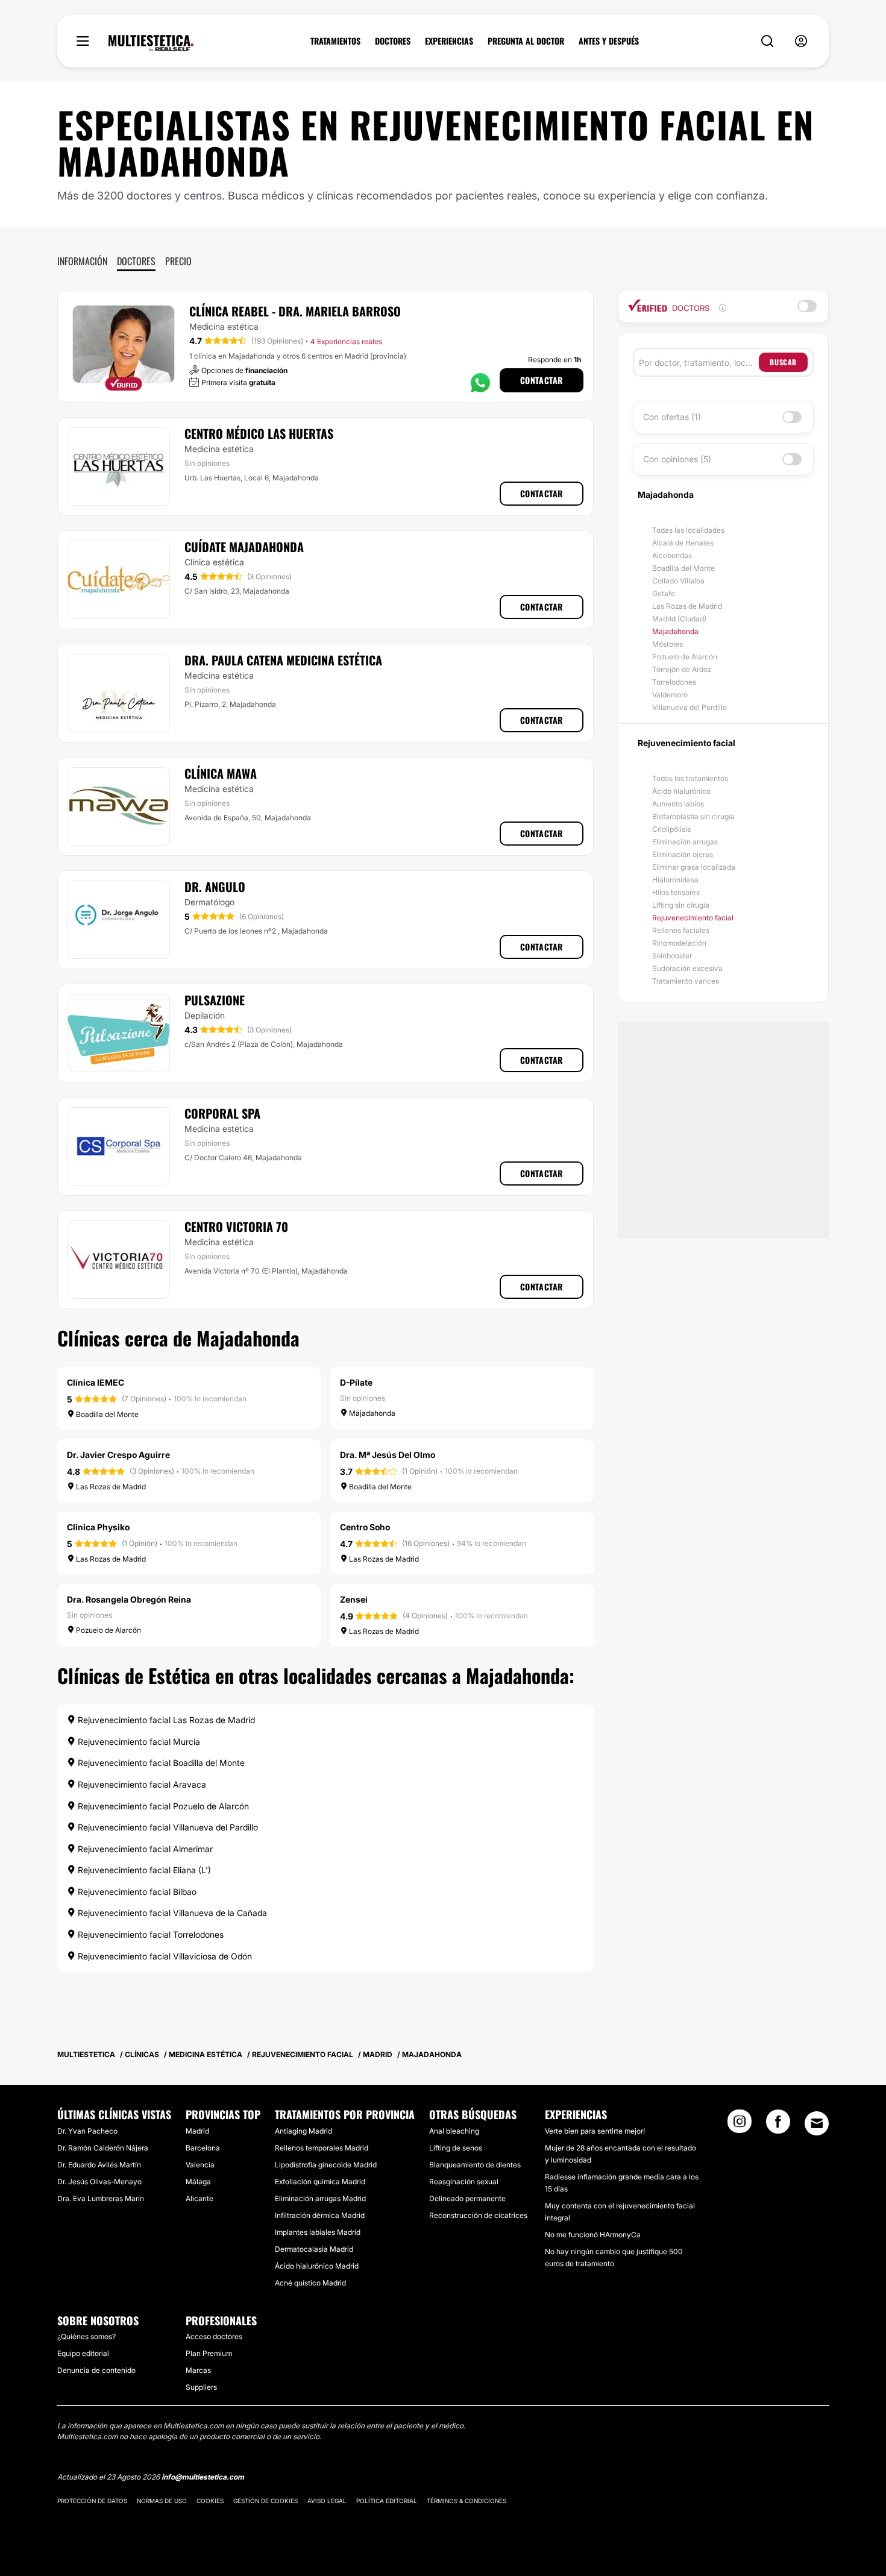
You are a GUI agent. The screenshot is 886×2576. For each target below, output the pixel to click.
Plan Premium (209, 2353)
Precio (178, 261)
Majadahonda (675, 631)
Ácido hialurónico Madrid (317, 2266)
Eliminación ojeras (683, 854)
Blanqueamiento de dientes (475, 2165)
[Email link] (817, 2123)
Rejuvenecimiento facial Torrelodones (149, 1934)
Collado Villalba (678, 581)
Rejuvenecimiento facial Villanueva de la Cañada (171, 1913)
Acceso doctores (214, 2336)
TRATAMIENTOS (335, 41)
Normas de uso (162, 2501)
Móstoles (668, 644)
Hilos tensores (676, 892)
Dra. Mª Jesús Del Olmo (388, 1455)
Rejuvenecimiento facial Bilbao (136, 1892)
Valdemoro (670, 695)
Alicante (200, 2198)
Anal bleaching (454, 2131)
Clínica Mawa (221, 773)
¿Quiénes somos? (86, 2336)
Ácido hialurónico (681, 791)
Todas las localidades (688, 530)
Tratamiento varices (686, 981)
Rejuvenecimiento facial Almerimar (144, 1849)
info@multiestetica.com (203, 2477)
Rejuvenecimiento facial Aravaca (141, 1784)
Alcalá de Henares (683, 543)
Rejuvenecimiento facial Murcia (138, 1742)
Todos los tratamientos (690, 778)
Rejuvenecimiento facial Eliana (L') (143, 1870)
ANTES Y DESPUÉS (609, 41)
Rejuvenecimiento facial (693, 918)
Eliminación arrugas (685, 842)
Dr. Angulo (215, 887)
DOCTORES (393, 41)
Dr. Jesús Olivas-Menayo (99, 2182)
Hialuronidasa (675, 880)
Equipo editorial (83, 2353)
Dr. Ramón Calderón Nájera (103, 2148)
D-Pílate (356, 1382)
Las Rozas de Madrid (687, 606)
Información (82, 261)
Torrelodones (674, 682)
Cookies (210, 2501)
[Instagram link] (740, 2125)
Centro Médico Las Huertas (259, 433)
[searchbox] (699, 362)
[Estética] (151, 43)
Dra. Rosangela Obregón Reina (129, 1599)
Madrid (197, 2131)
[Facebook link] (778, 2125)
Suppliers (201, 2387)
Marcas (198, 2370)
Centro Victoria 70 (236, 1227)
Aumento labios (678, 804)
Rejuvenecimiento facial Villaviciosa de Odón (164, 1956)
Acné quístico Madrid (310, 2283)
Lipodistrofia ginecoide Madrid (326, 2165)
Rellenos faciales (681, 930)
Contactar (542, 380)
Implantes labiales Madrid (318, 2232)
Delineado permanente (467, 2198)
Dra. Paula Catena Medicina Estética (283, 660)
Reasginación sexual (464, 2182)
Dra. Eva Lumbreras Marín (101, 2198)
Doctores (136, 261)
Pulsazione (215, 1000)
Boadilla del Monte (683, 568)
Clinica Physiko (98, 1527)
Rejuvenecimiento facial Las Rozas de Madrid (165, 1720)
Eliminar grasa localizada (694, 867)
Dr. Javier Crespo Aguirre (118, 1455)
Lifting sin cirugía (681, 905)
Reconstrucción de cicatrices (478, 2215)
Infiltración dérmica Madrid (320, 2215)
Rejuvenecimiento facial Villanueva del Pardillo (167, 1827)
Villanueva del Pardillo (690, 707)
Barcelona (203, 2148)
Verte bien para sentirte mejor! (595, 2131)
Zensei (354, 1599)
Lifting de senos (456, 2148)
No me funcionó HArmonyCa (593, 2235)
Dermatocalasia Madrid (314, 2249)
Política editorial (387, 2501)
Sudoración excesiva (687, 968)
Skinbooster (672, 956)
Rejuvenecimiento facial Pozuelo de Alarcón (162, 1806)
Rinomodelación (679, 943)
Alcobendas (672, 555)
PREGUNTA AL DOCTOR (526, 41)
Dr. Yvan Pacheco (87, 2131)
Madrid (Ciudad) (679, 619)
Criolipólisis (671, 829)
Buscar (783, 362)
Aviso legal (327, 2501)
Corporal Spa (222, 1113)
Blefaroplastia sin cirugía (693, 816)
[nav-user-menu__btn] (801, 41)
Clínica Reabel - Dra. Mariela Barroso (295, 311)
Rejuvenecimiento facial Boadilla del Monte (160, 1763)
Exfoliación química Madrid (320, 2182)
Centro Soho (365, 1527)
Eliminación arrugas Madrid (320, 2198)
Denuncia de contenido (96, 2370)
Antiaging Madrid (303, 2131)
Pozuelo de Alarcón (685, 657)
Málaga (198, 2182)
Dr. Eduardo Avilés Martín (99, 2165)
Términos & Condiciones (467, 2501)
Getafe (664, 593)
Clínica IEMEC (96, 1382)
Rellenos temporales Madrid (322, 2148)
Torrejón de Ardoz (682, 669)
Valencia (200, 2165)
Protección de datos (92, 2501)
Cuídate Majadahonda (244, 547)
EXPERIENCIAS (449, 41)
